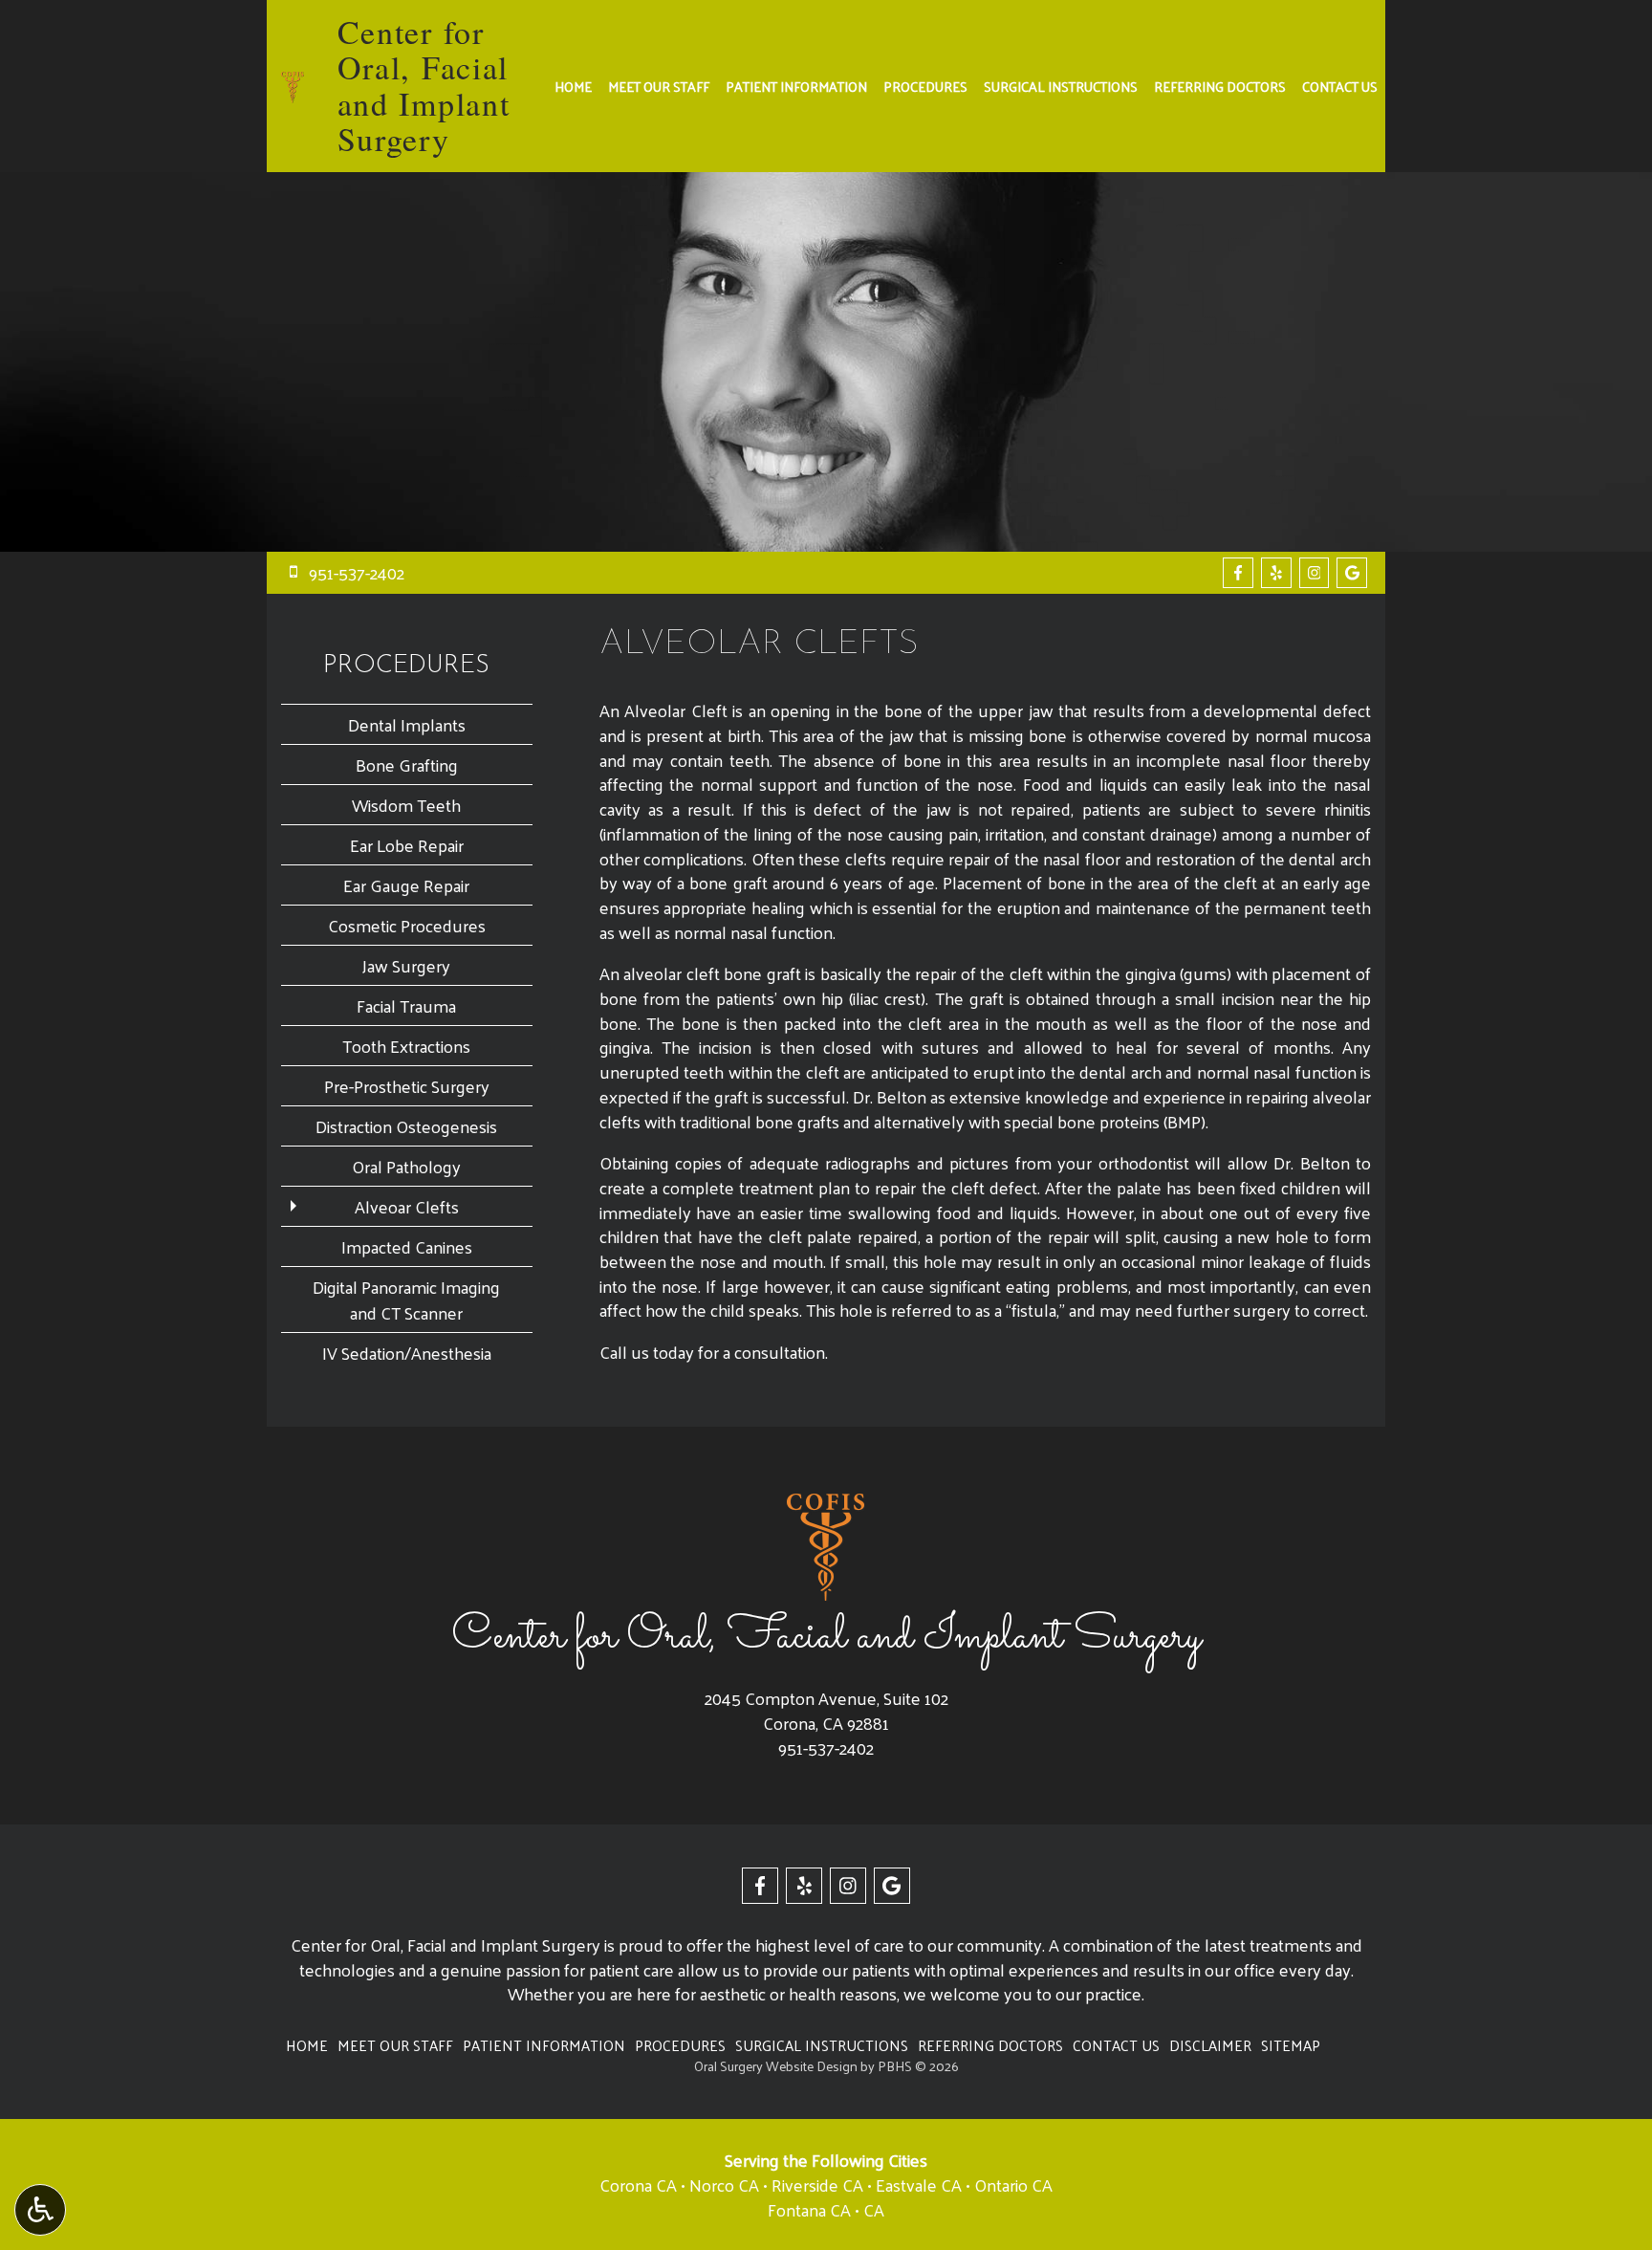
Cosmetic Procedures (407, 925)
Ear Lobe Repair (407, 845)
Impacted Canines (407, 1246)
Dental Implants (407, 724)
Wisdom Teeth (406, 805)
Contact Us (1340, 86)
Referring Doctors (1220, 86)
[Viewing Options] (40, 2210)
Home (573, 86)
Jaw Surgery (406, 965)
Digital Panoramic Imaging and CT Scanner (406, 1300)
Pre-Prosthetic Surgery (407, 1086)
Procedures (925, 86)
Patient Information (796, 86)
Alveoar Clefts (407, 1206)
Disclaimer (1210, 2045)
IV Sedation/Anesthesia (407, 1353)
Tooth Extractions (406, 1046)
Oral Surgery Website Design (776, 2066)
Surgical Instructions (1061, 86)
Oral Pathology (406, 1166)
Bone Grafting (407, 765)
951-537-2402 (826, 1748)
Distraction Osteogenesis (406, 1126)
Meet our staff (659, 86)
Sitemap (1291, 2045)
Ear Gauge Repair (406, 885)
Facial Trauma (406, 1005)
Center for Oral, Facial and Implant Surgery (424, 85)
